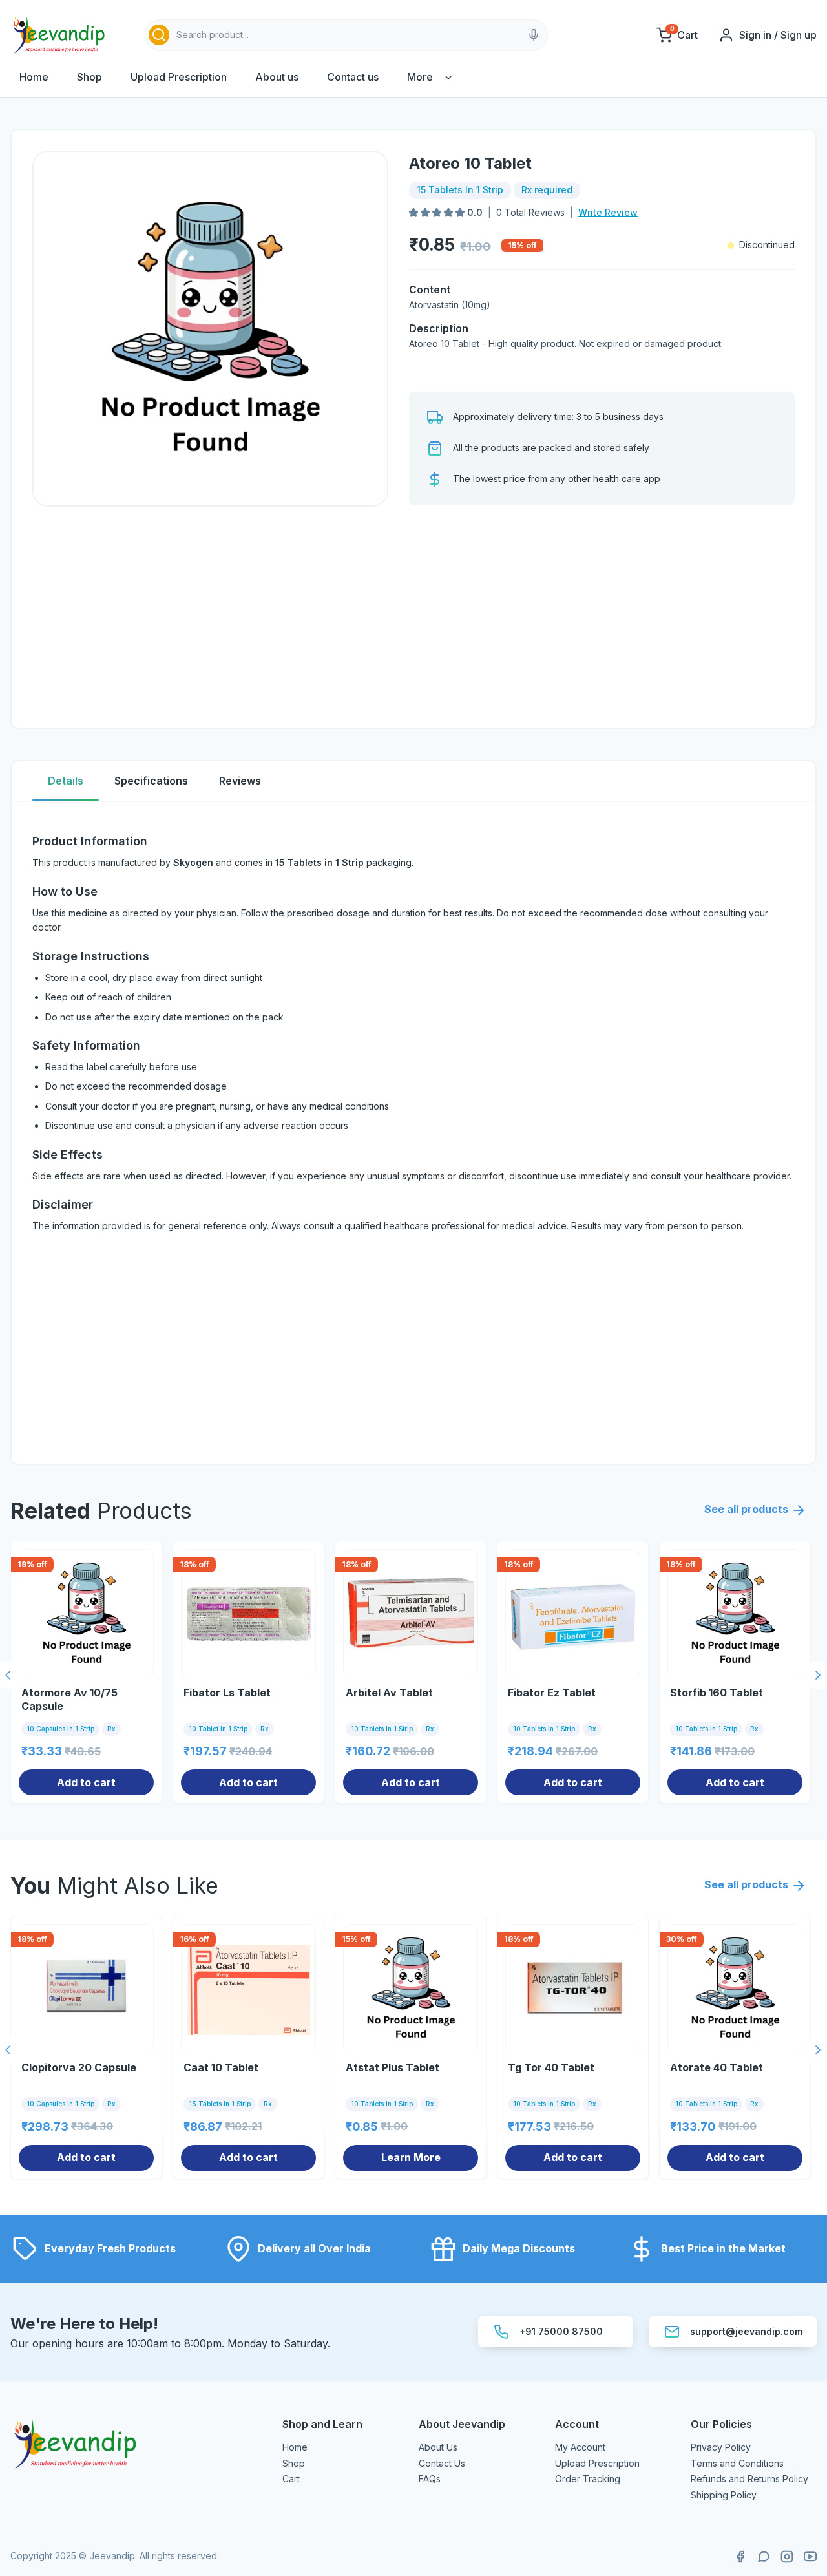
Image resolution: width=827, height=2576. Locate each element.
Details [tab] (66, 781)
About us (277, 77)
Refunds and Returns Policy (749, 2479)
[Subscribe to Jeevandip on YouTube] (810, 2557)
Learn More (411, 2157)
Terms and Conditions (737, 2463)
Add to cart (86, 1782)
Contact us (353, 77)
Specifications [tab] (151, 781)
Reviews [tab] (240, 781)
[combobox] (346, 35)
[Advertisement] (602, 617)
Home (34, 77)
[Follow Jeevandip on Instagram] (787, 2557)
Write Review (608, 212)
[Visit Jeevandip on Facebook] (740, 2557)
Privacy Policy (721, 2447)
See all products (746, 1509)
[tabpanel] (413, 1133)
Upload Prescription (179, 77)
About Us (438, 2447)
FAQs (430, 2479)
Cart (291, 2479)
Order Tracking (588, 2479)
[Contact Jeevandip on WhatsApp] (764, 2557)
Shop (89, 77)
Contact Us (442, 2463)
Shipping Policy (724, 2495)
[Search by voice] (534, 35)
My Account (580, 2447)
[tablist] (413, 782)
